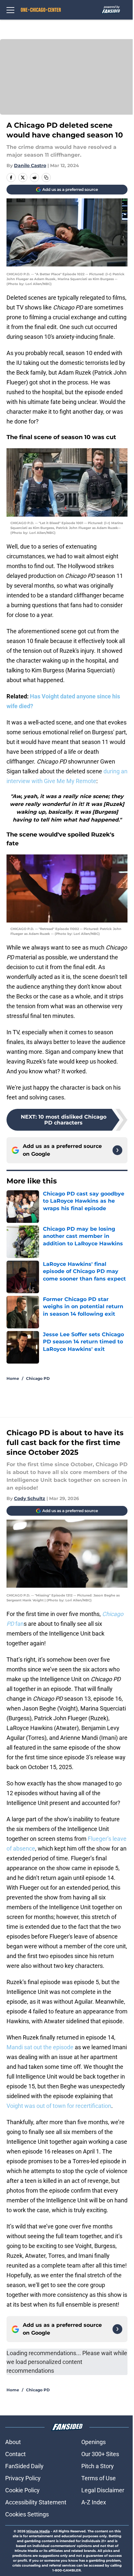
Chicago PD (38, 1378)
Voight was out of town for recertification (59, 2106)
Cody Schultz (30, 1498)
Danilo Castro (30, 165)
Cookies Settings (27, 2514)
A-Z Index (94, 2502)
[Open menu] (10, 10)
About (13, 2442)
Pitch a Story (98, 2466)
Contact (15, 2454)
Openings (94, 2442)
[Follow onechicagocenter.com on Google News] (117, 1150)
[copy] (46, 178)
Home (13, 1378)
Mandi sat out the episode (41, 2047)
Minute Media (38, 2531)
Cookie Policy (22, 2490)
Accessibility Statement (36, 2502)
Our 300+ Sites (100, 2454)
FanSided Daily (24, 2466)
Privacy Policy (23, 2478)
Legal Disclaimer (103, 2490)
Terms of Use (99, 2478)
